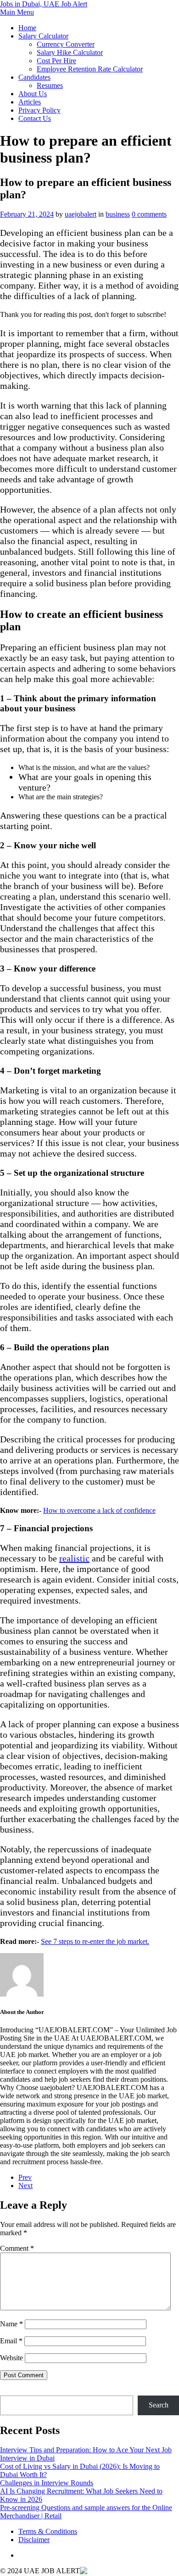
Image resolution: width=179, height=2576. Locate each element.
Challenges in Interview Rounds (47, 2483)
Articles (30, 102)
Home (27, 28)
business (118, 214)
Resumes (50, 85)
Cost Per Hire (56, 61)
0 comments (149, 214)
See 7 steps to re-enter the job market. (95, 1941)
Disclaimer (34, 2540)
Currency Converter (66, 44)
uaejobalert (81, 214)
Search (10, 2391)
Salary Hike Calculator (70, 52)
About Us (33, 94)
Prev (25, 2177)
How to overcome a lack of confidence (99, 1510)
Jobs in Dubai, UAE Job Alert (44, 4)
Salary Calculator (43, 36)
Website (11, 2358)
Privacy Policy (39, 110)
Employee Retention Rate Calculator (90, 69)
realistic (74, 1558)
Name (11, 2324)
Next (25, 2186)
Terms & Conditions (48, 2531)
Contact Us (35, 118)
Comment (17, 2248)
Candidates (34, 77)
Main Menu (17, 12)
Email (11, 2341)
